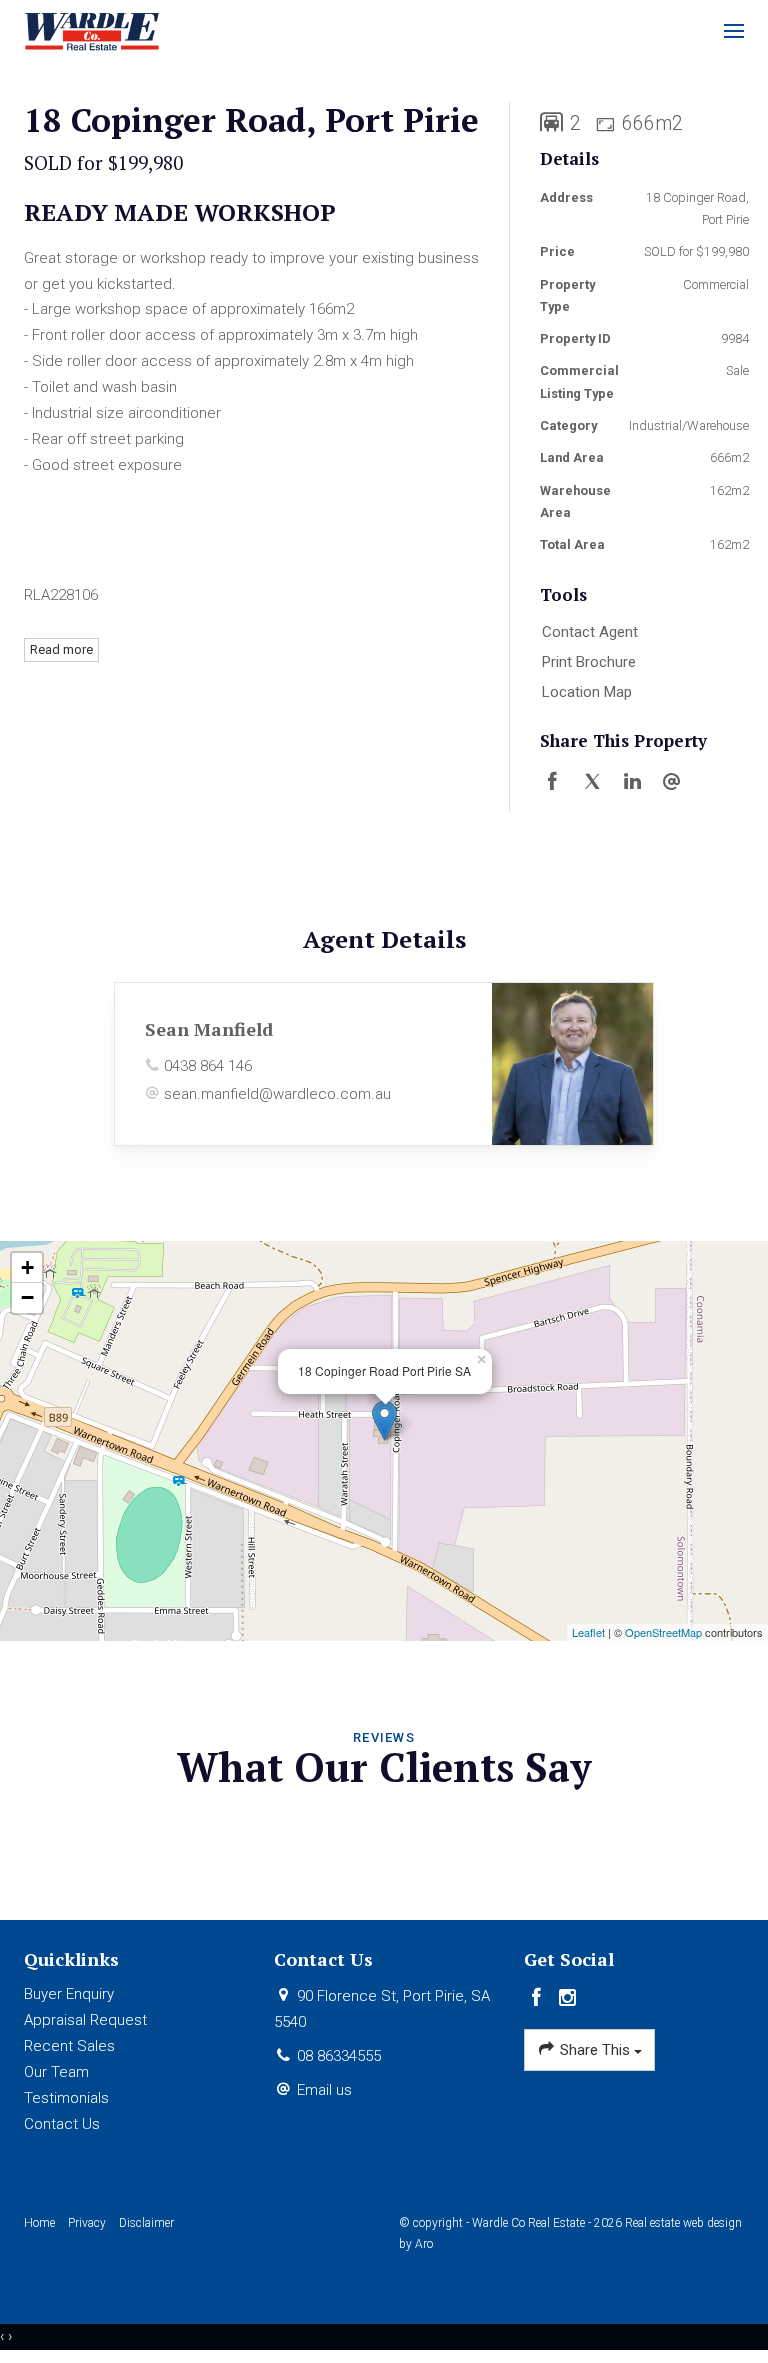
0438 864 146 (208, 1066)
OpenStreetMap (663, 1632)
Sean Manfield (209, 1029)
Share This (595, 2050)
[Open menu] (734, 31)
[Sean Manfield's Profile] (572, 1063)
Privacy (87, 2223)
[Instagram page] (568, 1999)
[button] (637, 663)
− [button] (27, 1297)
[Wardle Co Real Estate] (92, 30)
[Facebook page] (539, 1999)
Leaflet (588, 1632)
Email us (324, 2090)
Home (39, 2223)
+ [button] (27, 1267)
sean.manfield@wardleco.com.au (277, 1094)
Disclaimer (146, 2223)
